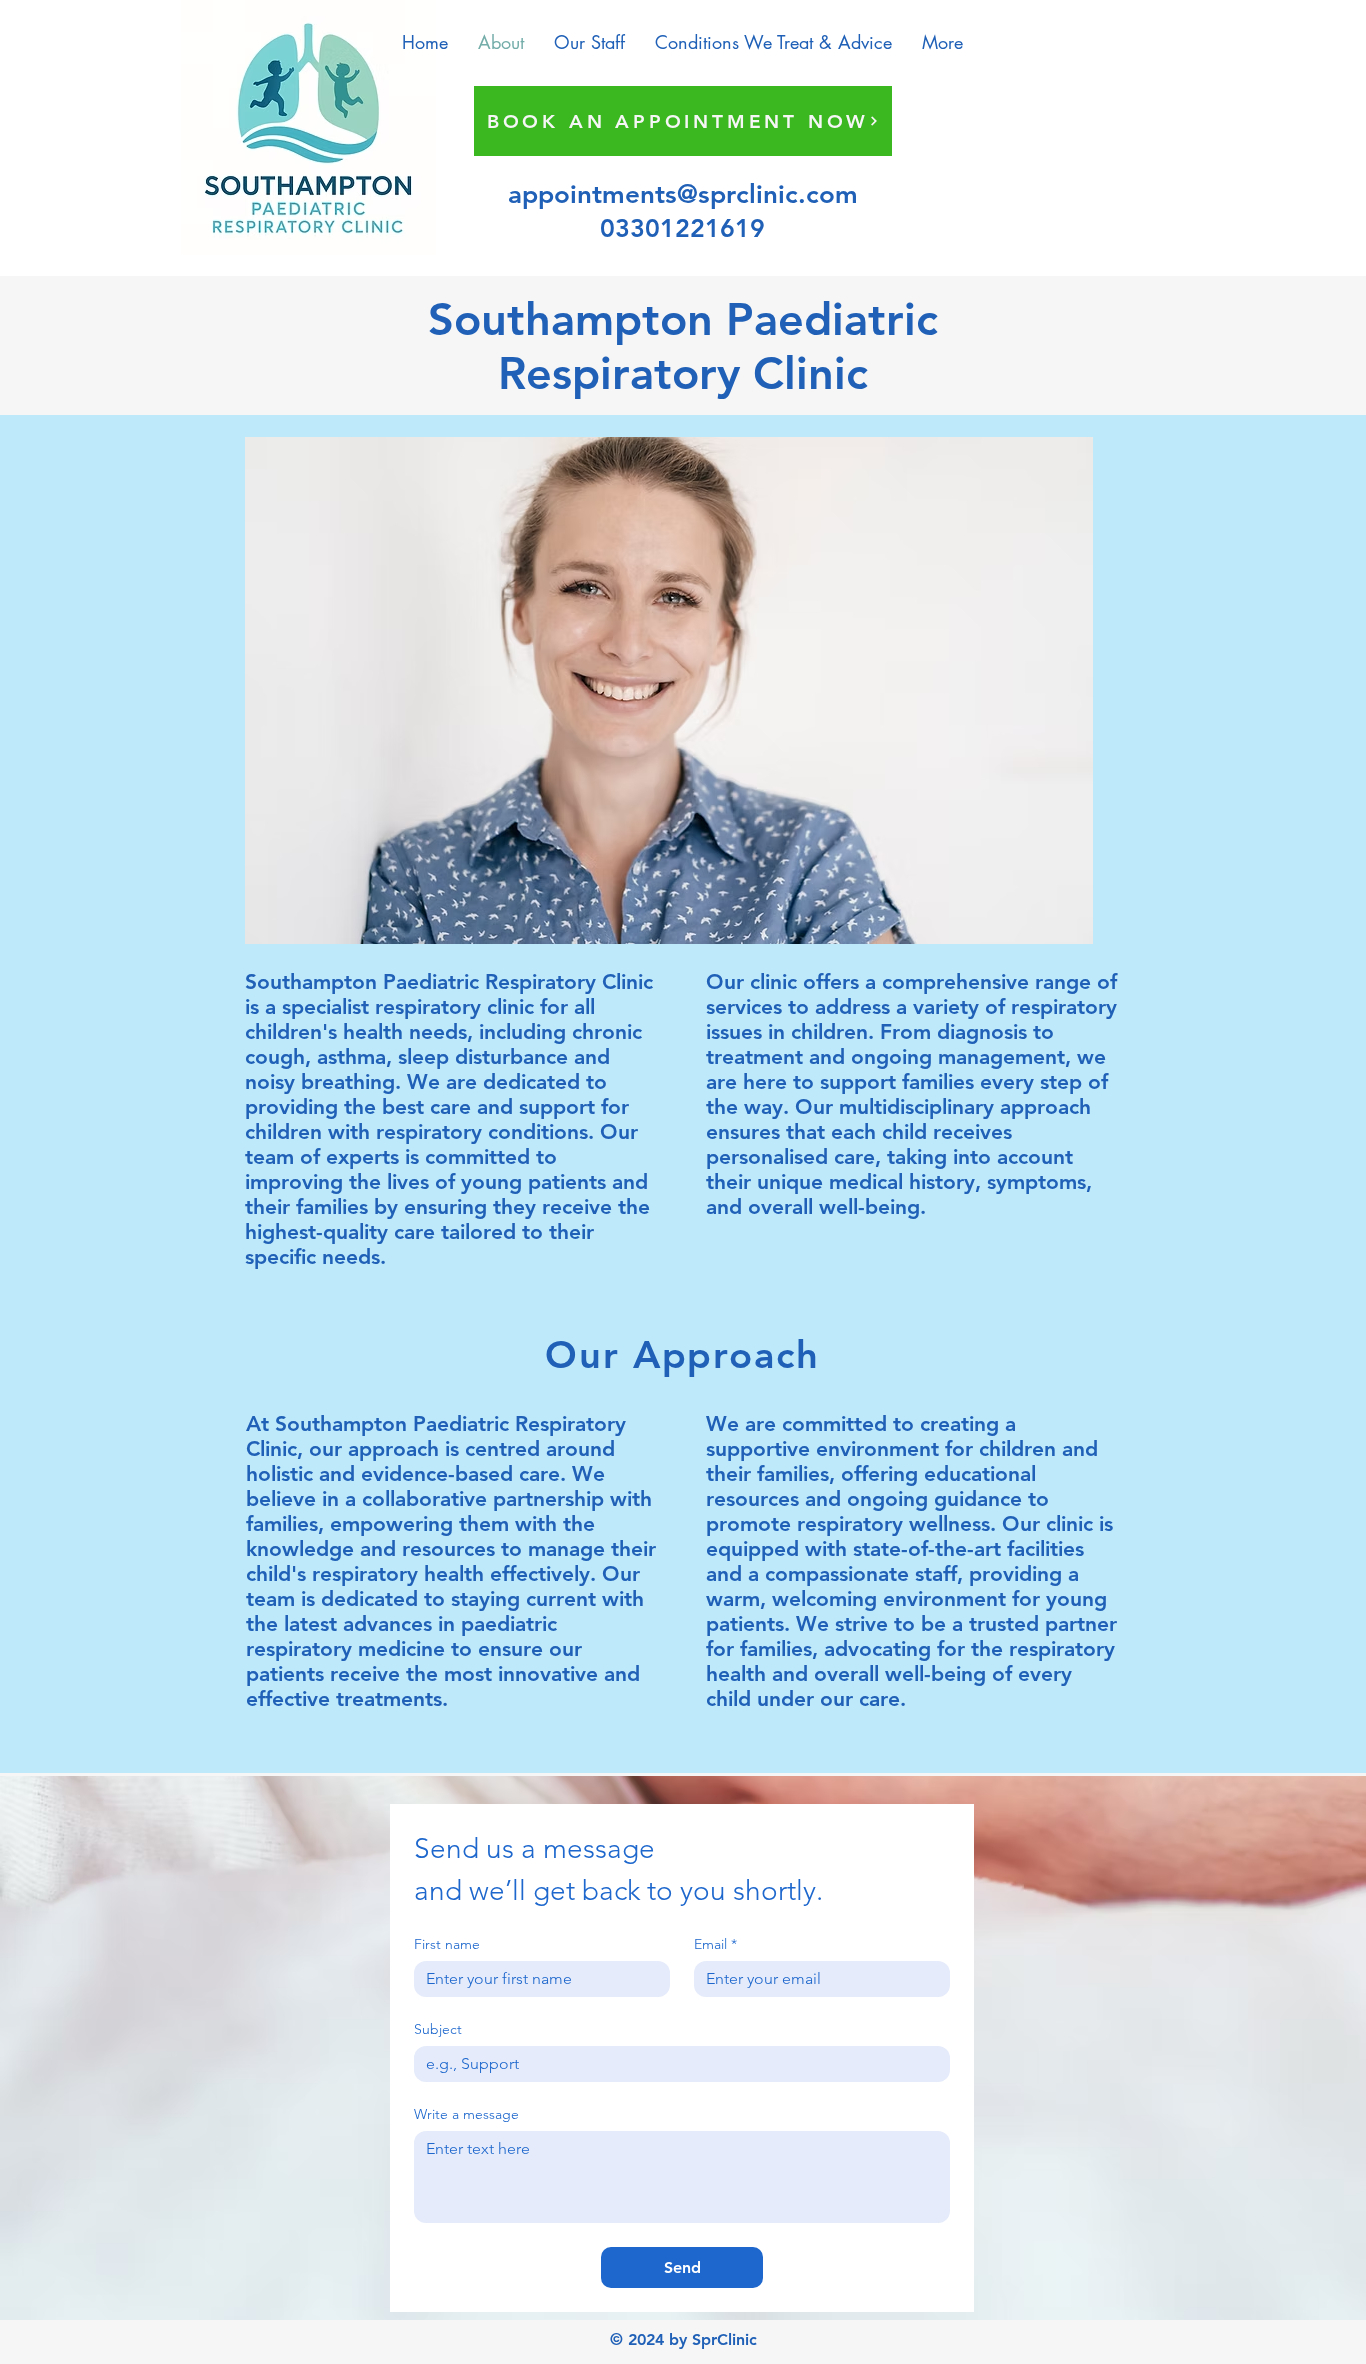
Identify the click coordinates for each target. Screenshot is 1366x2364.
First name (447, 1944)
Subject (438, 2029)
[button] (773, 42)
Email (715, 1944)
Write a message (466, 2114)
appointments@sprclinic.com (683, 194)
